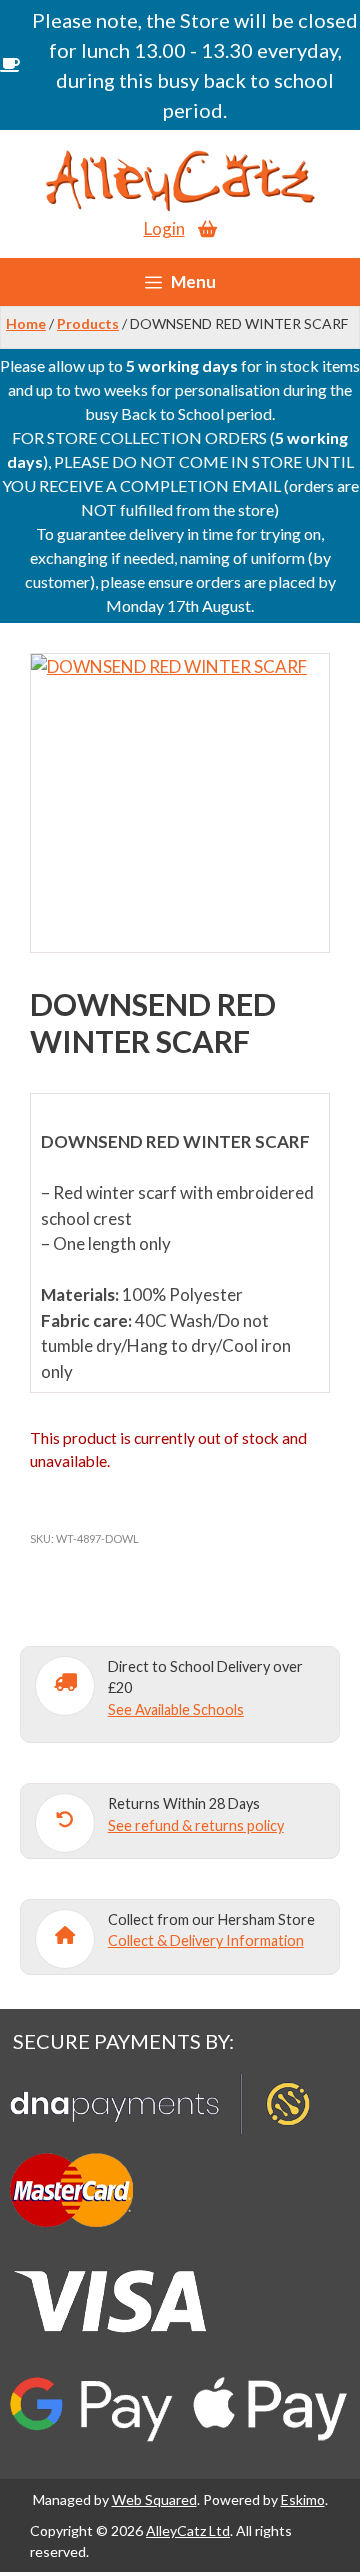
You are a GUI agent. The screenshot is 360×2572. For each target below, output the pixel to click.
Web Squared (154, 2499)
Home (26, 323)
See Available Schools (176, 1709)
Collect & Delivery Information (206, 1940)
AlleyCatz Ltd (188, 2530)
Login (164, 228)
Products (88, 323)
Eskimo (303, 2499)
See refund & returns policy (196, 1825)
